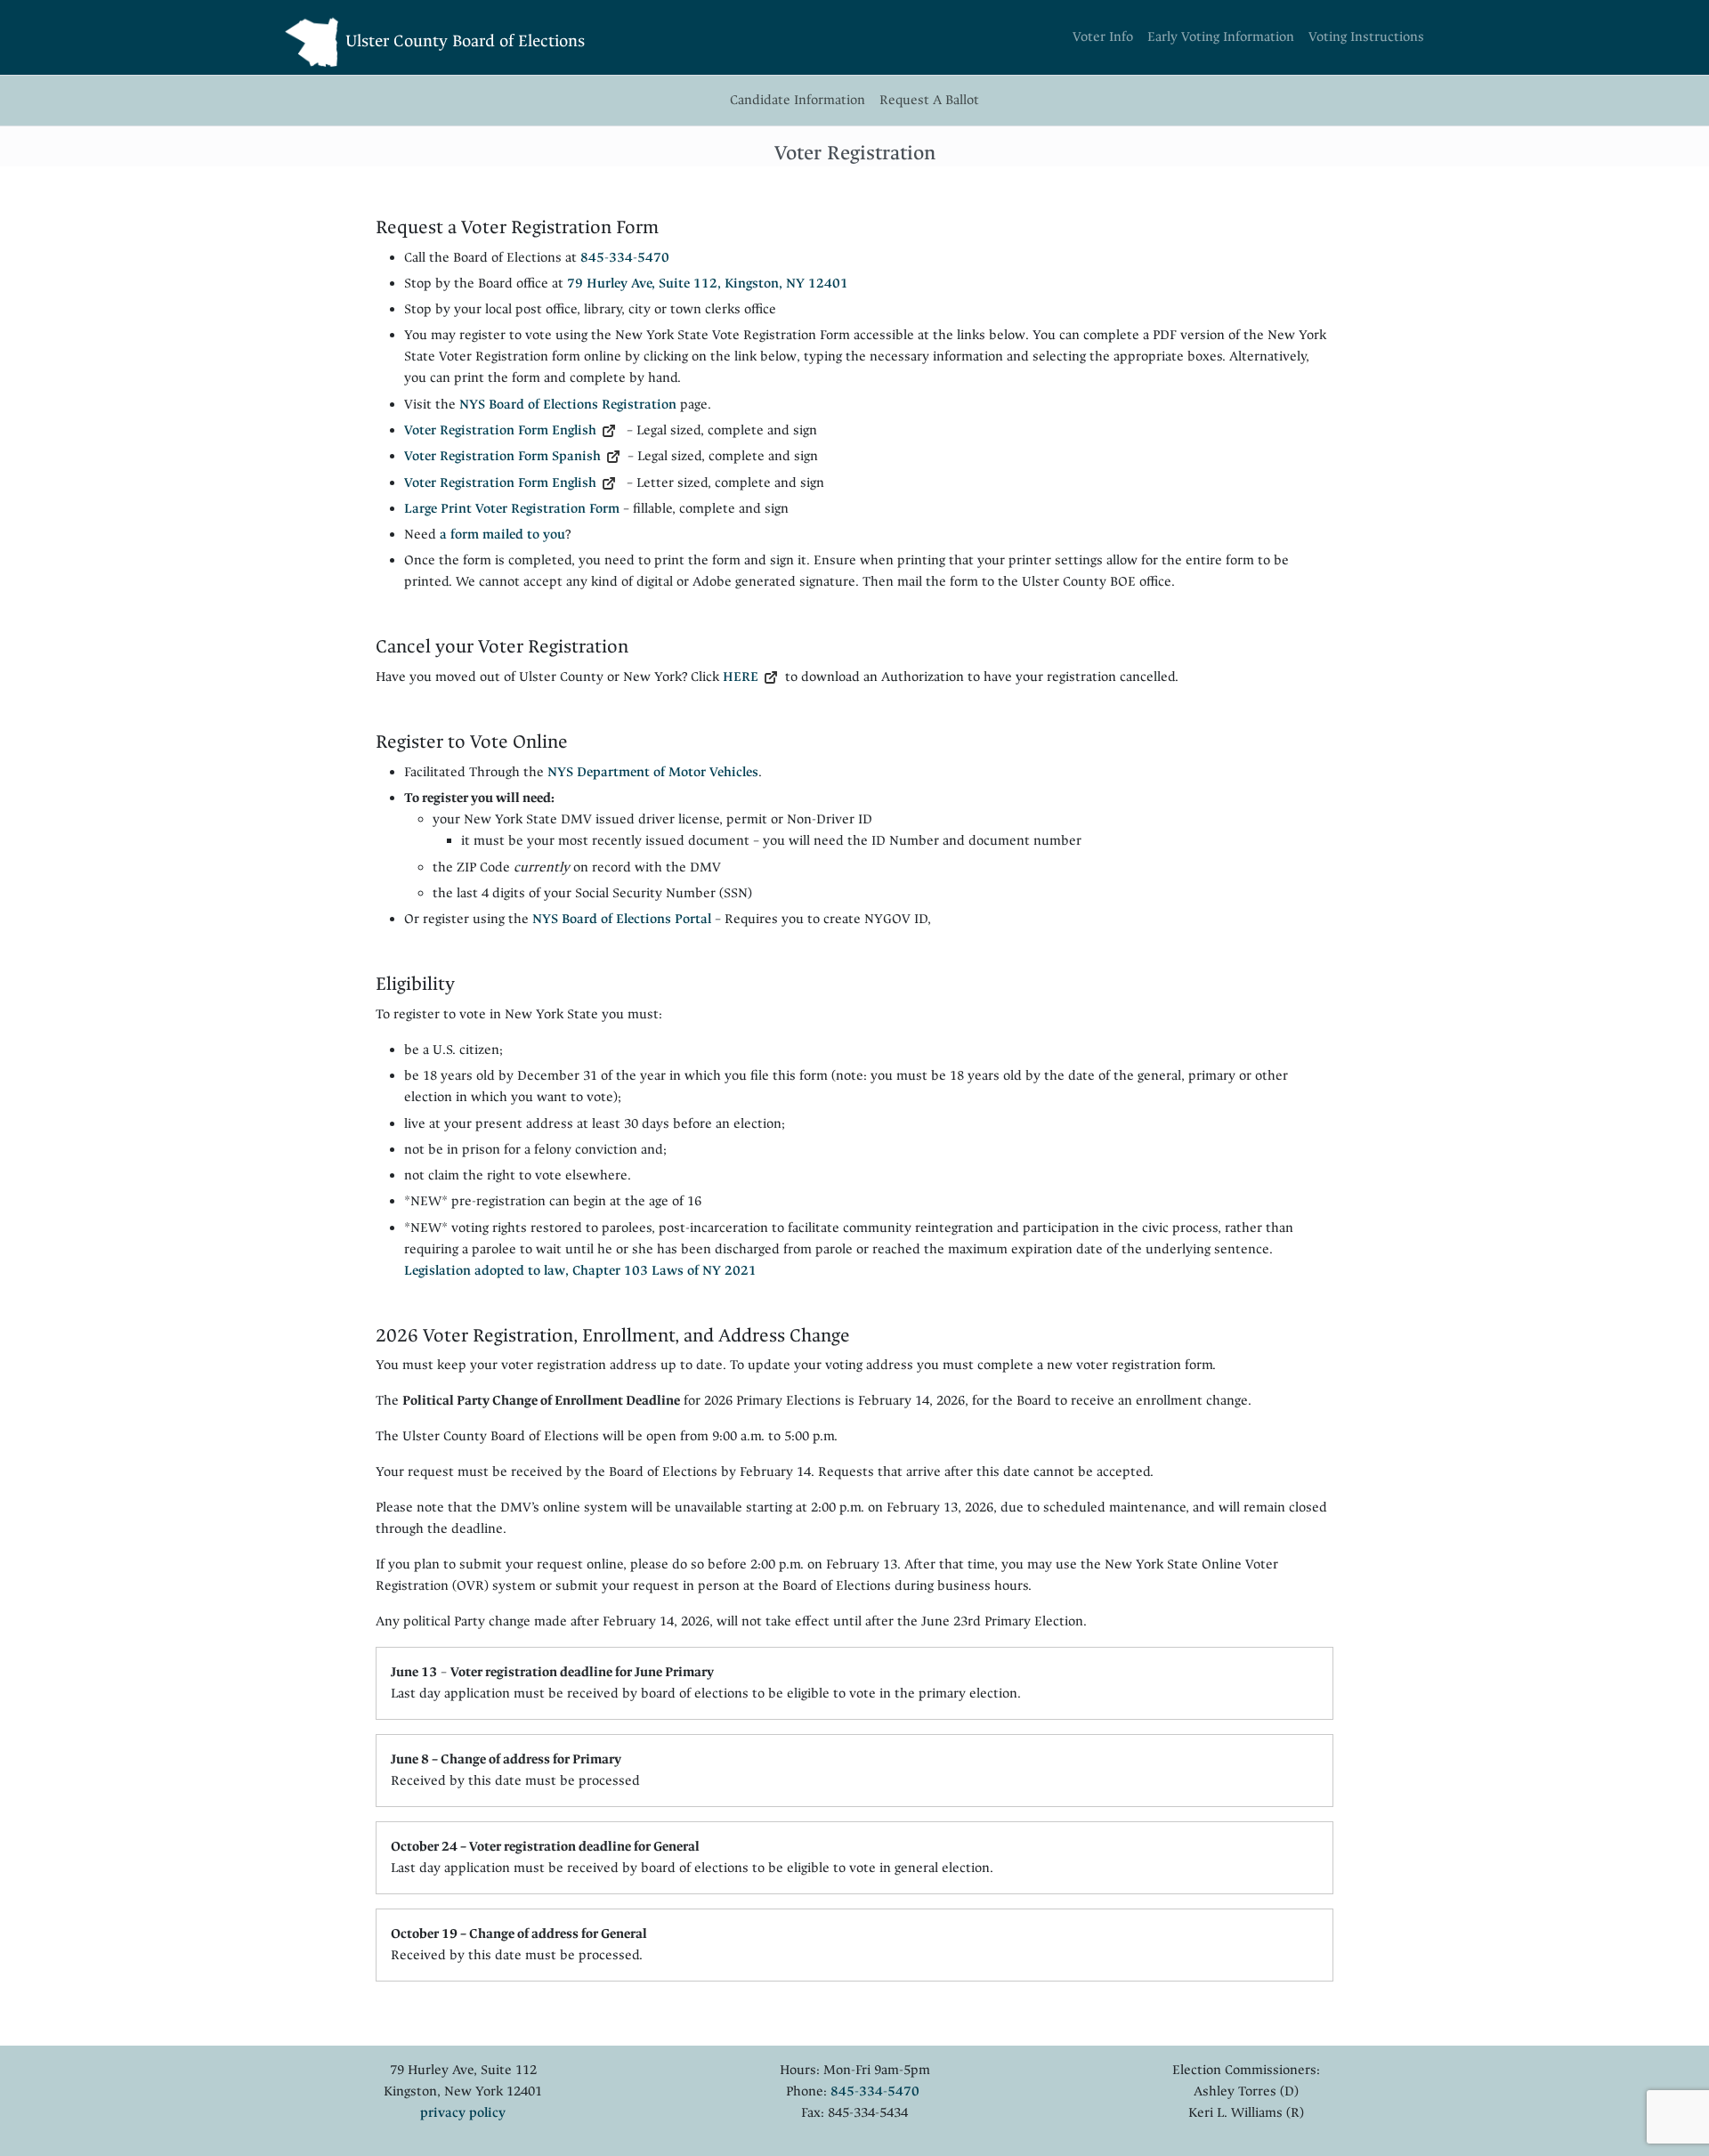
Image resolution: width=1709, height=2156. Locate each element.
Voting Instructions (1366, 37)
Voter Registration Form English (500, 430)
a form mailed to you (502, 535)
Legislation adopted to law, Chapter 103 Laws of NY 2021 (580, 1271)
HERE (741, 677)
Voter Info (1103, 37)
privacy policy (463, 2113)
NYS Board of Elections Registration (568, 405)
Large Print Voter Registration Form (512, 509)
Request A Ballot (929, 100)
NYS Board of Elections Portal (624, 919)
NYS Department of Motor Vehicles (653, 772)
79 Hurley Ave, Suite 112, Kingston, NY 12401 (708, 284)
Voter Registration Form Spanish (502, 456)
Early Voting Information (1221, 37)
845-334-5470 (625, 258)
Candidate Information (798, 100)
